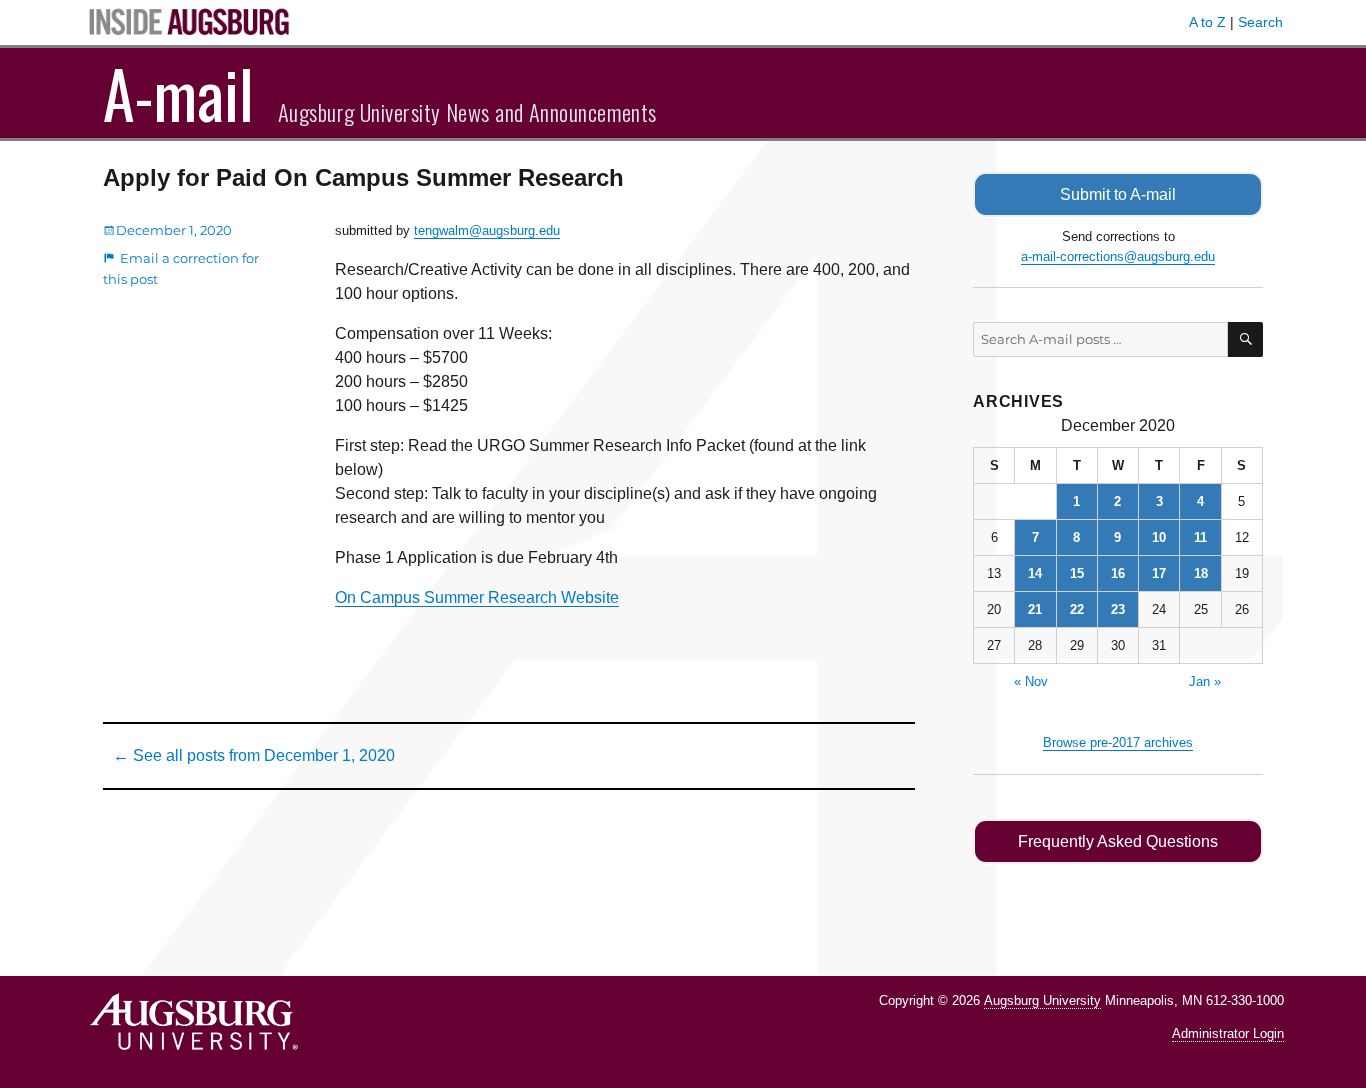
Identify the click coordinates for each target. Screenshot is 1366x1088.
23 (1118, 609)
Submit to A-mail (1118, 194)
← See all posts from (254, 755)
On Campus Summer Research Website (477, 597)
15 (1077, 573)
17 (1159, 573)
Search (1260, 22)
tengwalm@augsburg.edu (487, 230)
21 (1035, 609)
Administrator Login (1228, 1033)
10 (1159, 537)
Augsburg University (1042, 1000)
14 (1035, 573)
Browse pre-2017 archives (1118, 742)
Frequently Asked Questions (1118, 841)
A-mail (178, 93)
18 (1201, 573)
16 (1118, 573)
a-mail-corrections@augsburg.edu (1118, 256)
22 (1077, 609)
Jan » (1205, 681)
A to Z (1207, 22)
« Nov (1031, 681)
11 (1200, 537)
